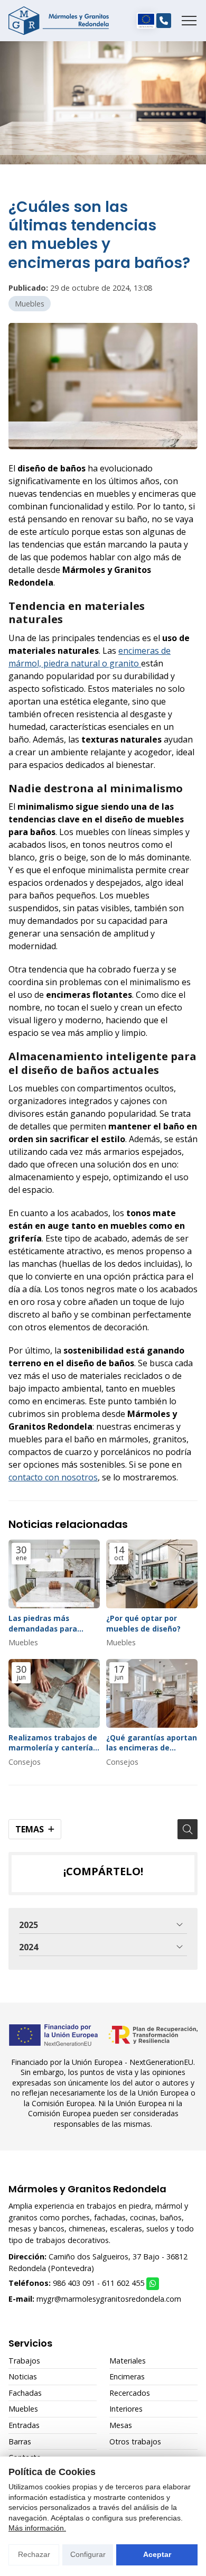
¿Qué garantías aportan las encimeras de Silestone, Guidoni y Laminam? (152, 1743)
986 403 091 (74, 2283)
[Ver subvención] (146, 21)
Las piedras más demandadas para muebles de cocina (43, 1623)
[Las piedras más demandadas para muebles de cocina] (54, 1574)
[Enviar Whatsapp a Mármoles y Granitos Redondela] (153, 2284)
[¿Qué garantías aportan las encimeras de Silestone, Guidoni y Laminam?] (152, 1693)
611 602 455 (123, 2283)
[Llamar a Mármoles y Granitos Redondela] (164, 21)
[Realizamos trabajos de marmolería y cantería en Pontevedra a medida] (54, 1693)
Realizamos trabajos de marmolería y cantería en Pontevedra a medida (53, 1743)
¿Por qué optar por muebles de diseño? (143, 1623)
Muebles (30, 304)
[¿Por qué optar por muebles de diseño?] (152, 1574)
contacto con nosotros (53, 1477)
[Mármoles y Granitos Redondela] (59, 21)
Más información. (37, 2528)
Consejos (25, 1762)
